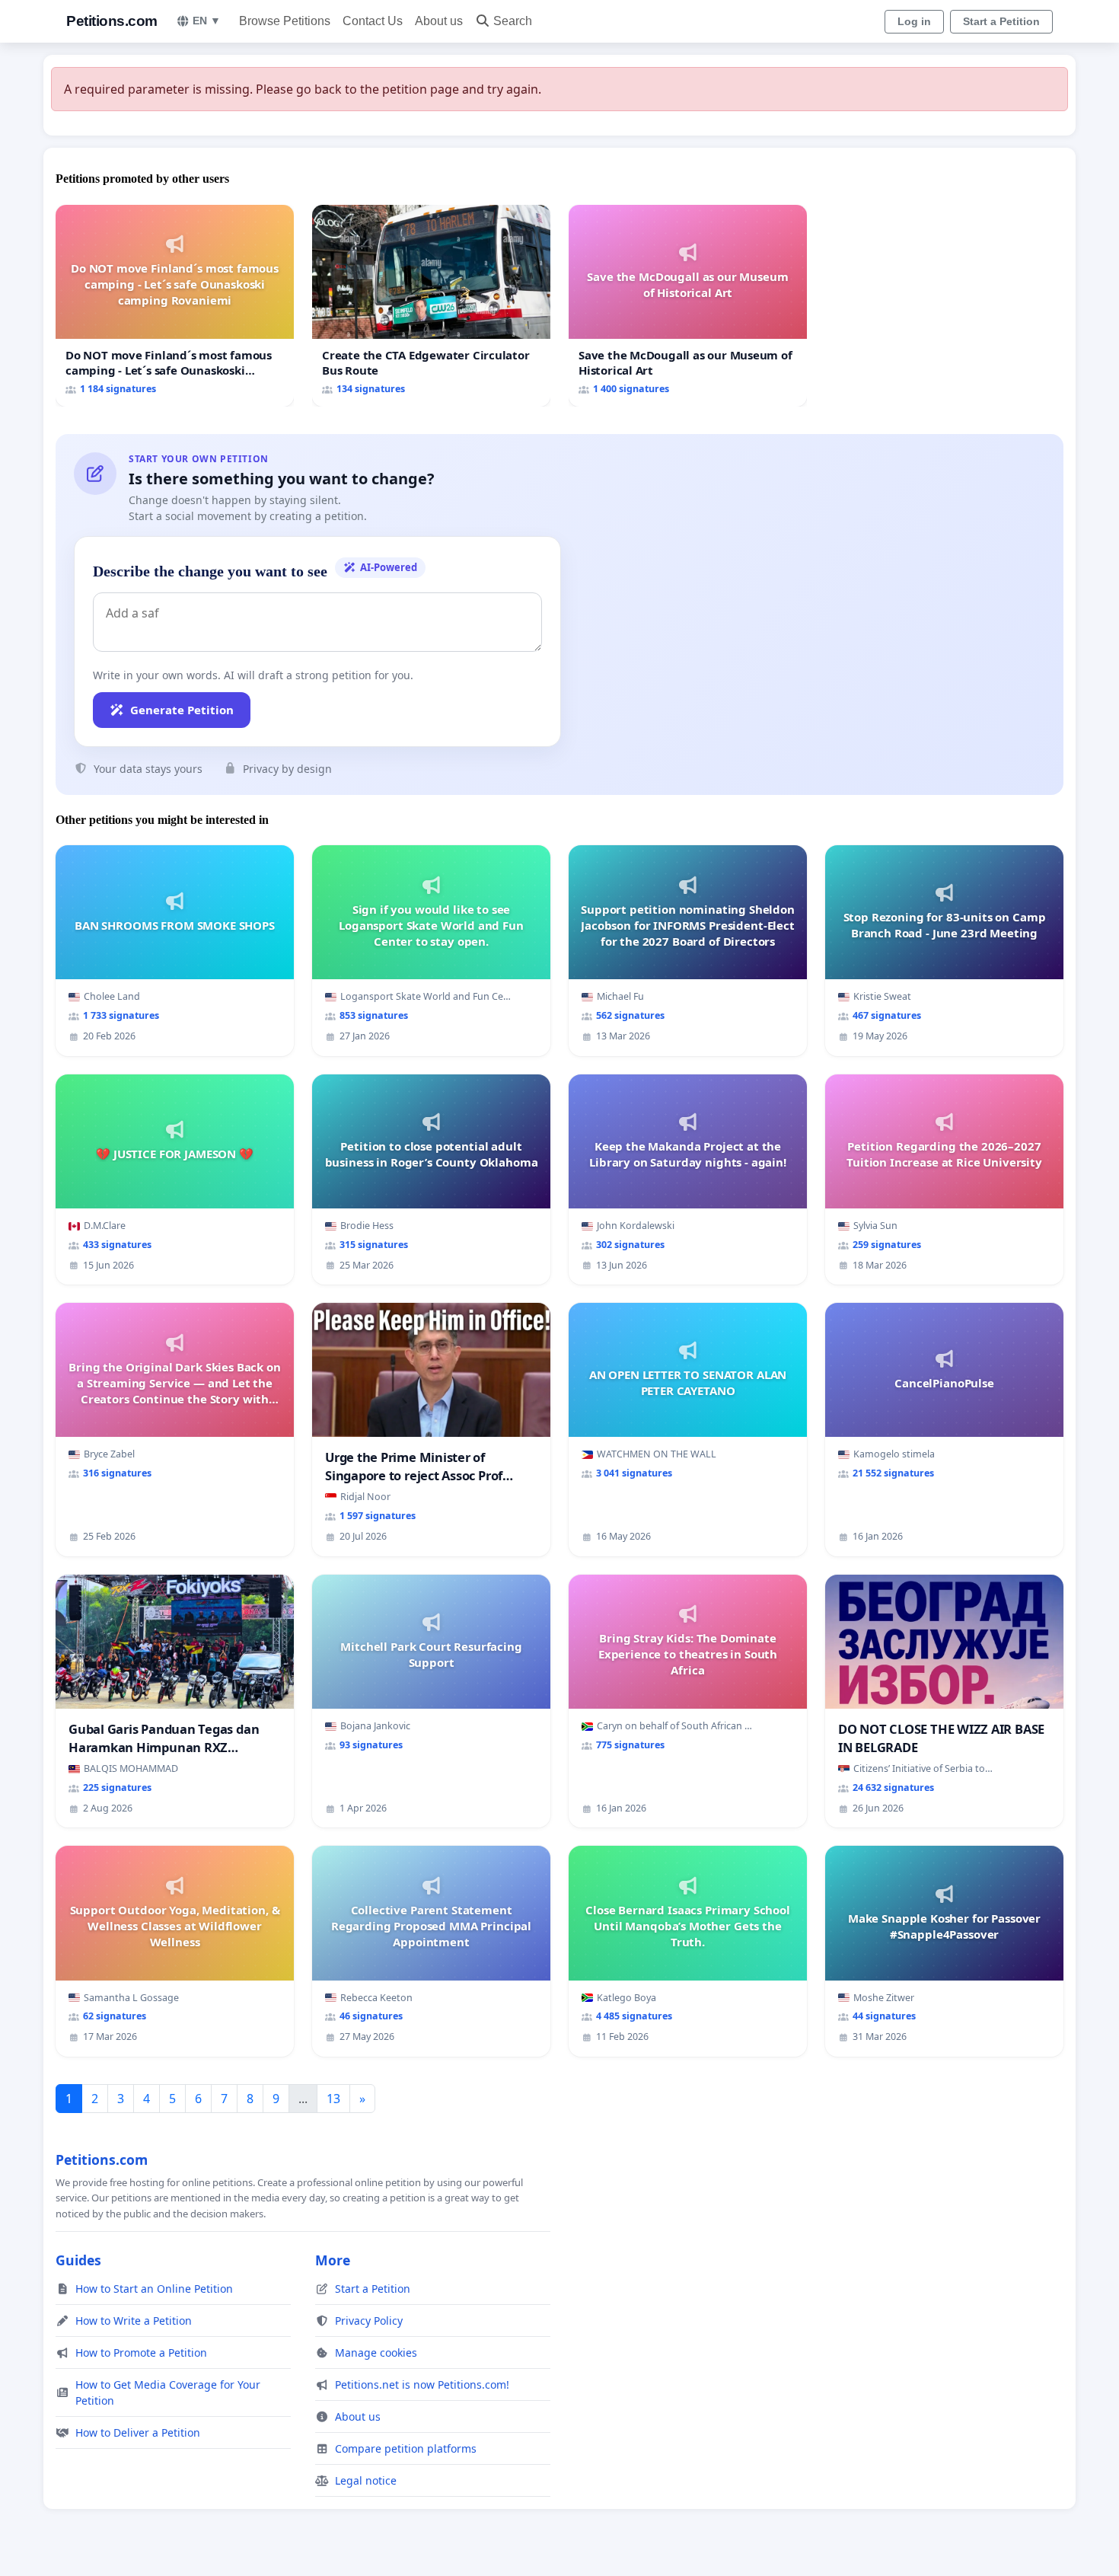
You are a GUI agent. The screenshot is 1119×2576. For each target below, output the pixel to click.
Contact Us (373, 21)
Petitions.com (112, 21)
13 (333, 2099)
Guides (78, 2260)
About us (439, 21)
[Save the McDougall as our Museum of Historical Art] (688, 306)
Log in (914, 21)
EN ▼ (207, 21)
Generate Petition (182, 710)
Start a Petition (1001, 21)
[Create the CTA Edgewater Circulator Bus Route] (431, 306)
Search (513, 21)
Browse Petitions (285, 21)
